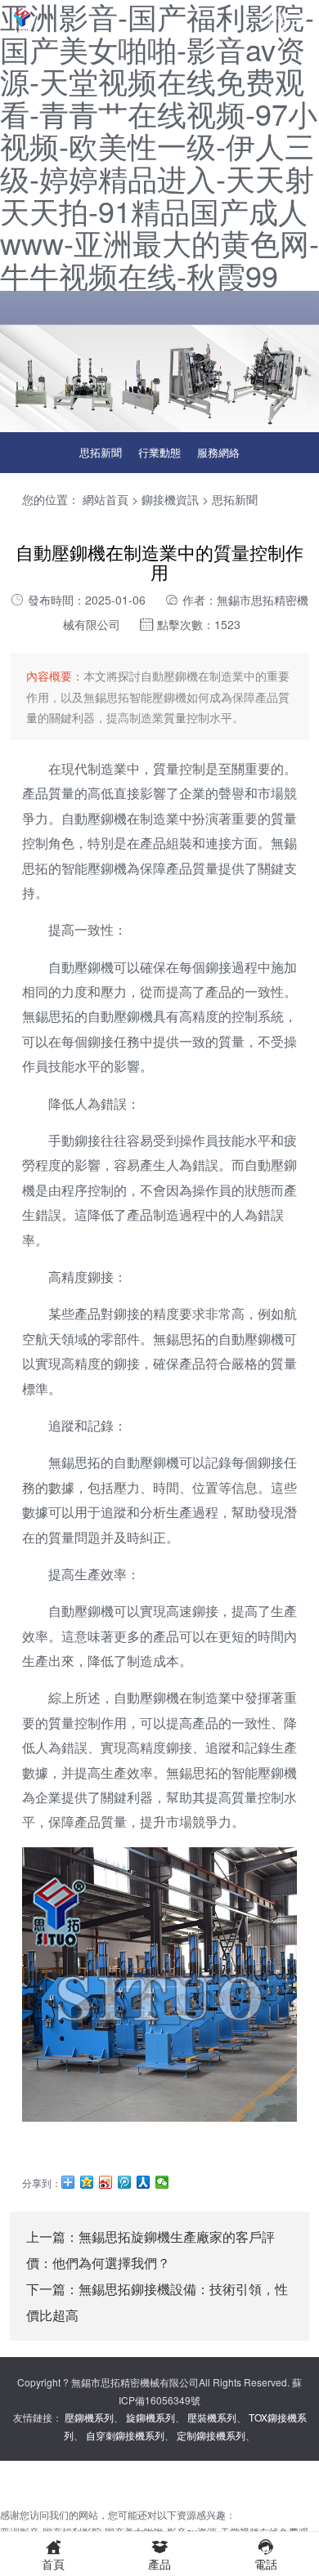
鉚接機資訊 (170, 499)
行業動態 (159, 452)
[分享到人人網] (144, 2182)
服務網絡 (218, 452)
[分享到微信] (162, 2182)
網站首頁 (106, 499)
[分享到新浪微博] (106, 2182)
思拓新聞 (101, 452)
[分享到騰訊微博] (125, 2182)
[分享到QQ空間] (87, 2182)
